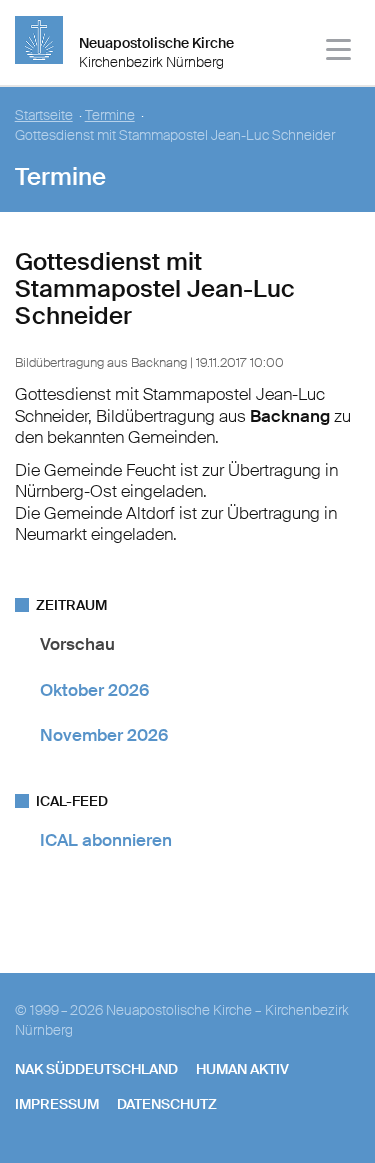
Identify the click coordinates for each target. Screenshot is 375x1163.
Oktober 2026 (94, 690)
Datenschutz (167, 1104)
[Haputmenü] (339, 52)
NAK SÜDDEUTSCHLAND (96, 1069)
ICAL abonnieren (106, 840)
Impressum (57, 1104)
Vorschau (77, 644)
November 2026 (104, 735)
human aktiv (242, 1069)
